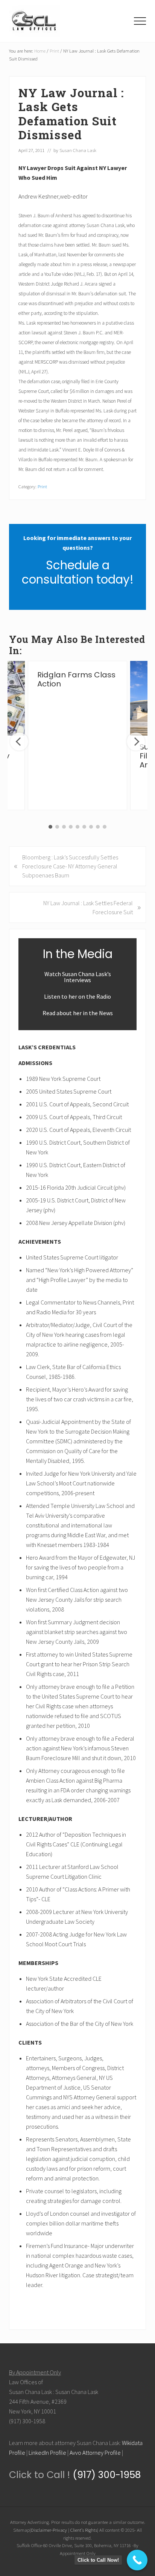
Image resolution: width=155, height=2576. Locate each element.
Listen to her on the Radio (77, 996)
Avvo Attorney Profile (95, 2453)
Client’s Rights (84, 2530)
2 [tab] (57, 827)
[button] (140, 21)
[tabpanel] (77, 735)
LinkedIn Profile (47, 2453)
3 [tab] (64, 827)
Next (136, 742)
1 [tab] (50, 827)
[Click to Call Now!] (137, 2560)
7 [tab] (91, 827)
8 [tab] (98, 827)
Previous (19, 742)
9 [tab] (105, 827)
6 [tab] (84, 827)
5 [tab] (77, 827)
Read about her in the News (78, 1013)
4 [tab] (71, 827)
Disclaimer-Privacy (49, 2530)
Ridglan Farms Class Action (76, 679)
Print (42, 486)
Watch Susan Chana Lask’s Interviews (78, 977)
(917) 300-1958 (105, 2475)
